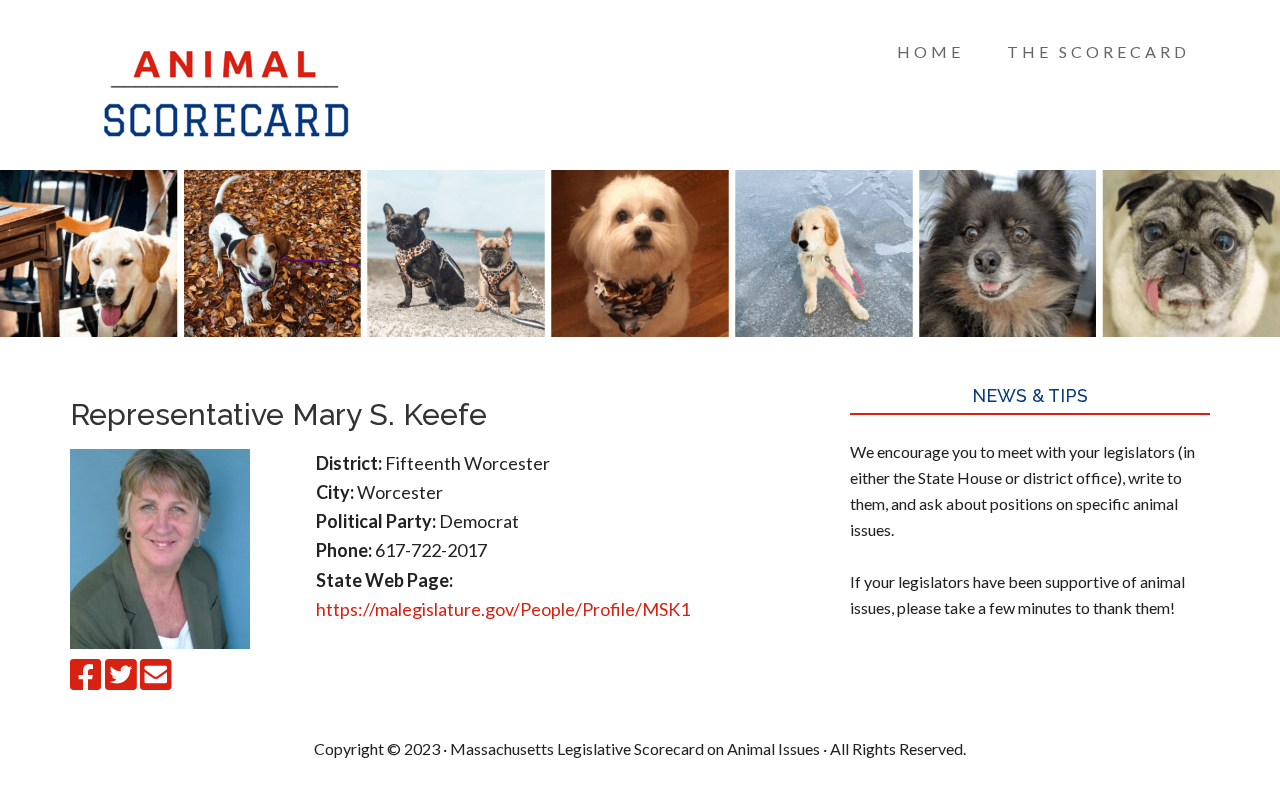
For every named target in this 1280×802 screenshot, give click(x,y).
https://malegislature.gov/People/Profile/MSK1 (503, 609)
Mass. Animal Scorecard (230, 90)
